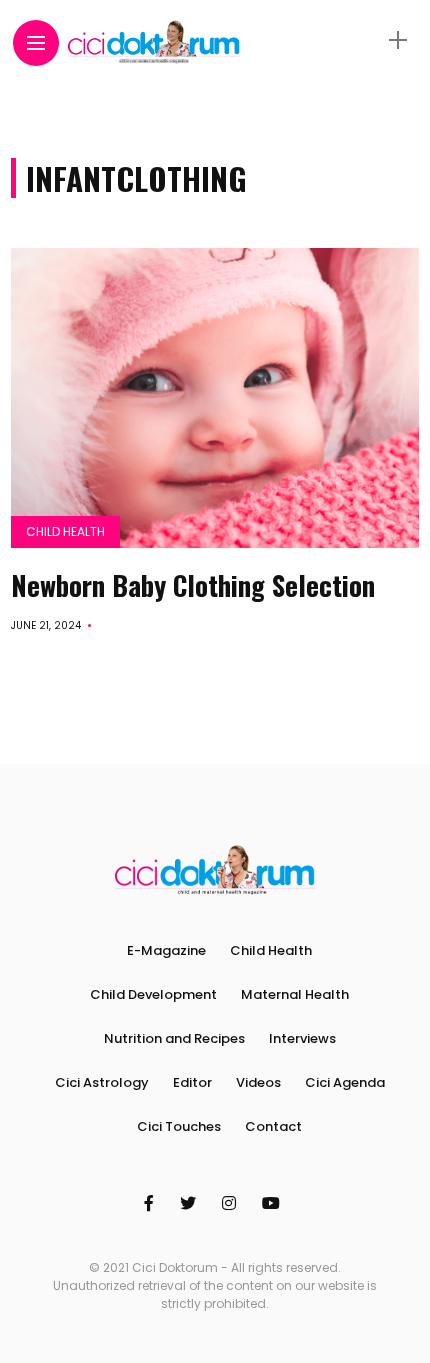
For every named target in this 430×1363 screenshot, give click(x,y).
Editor (192, 1082)
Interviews (302, 1038)
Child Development (153, 994)
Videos (258, 1082)
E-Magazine (166, 950)
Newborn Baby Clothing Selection (193, 585)
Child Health (65, 531)
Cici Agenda (345, 1082)
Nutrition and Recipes (174, 1038)
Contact (273, 1126)
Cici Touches (179, 1126)
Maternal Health (295, 994)
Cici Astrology (102, 1082)
